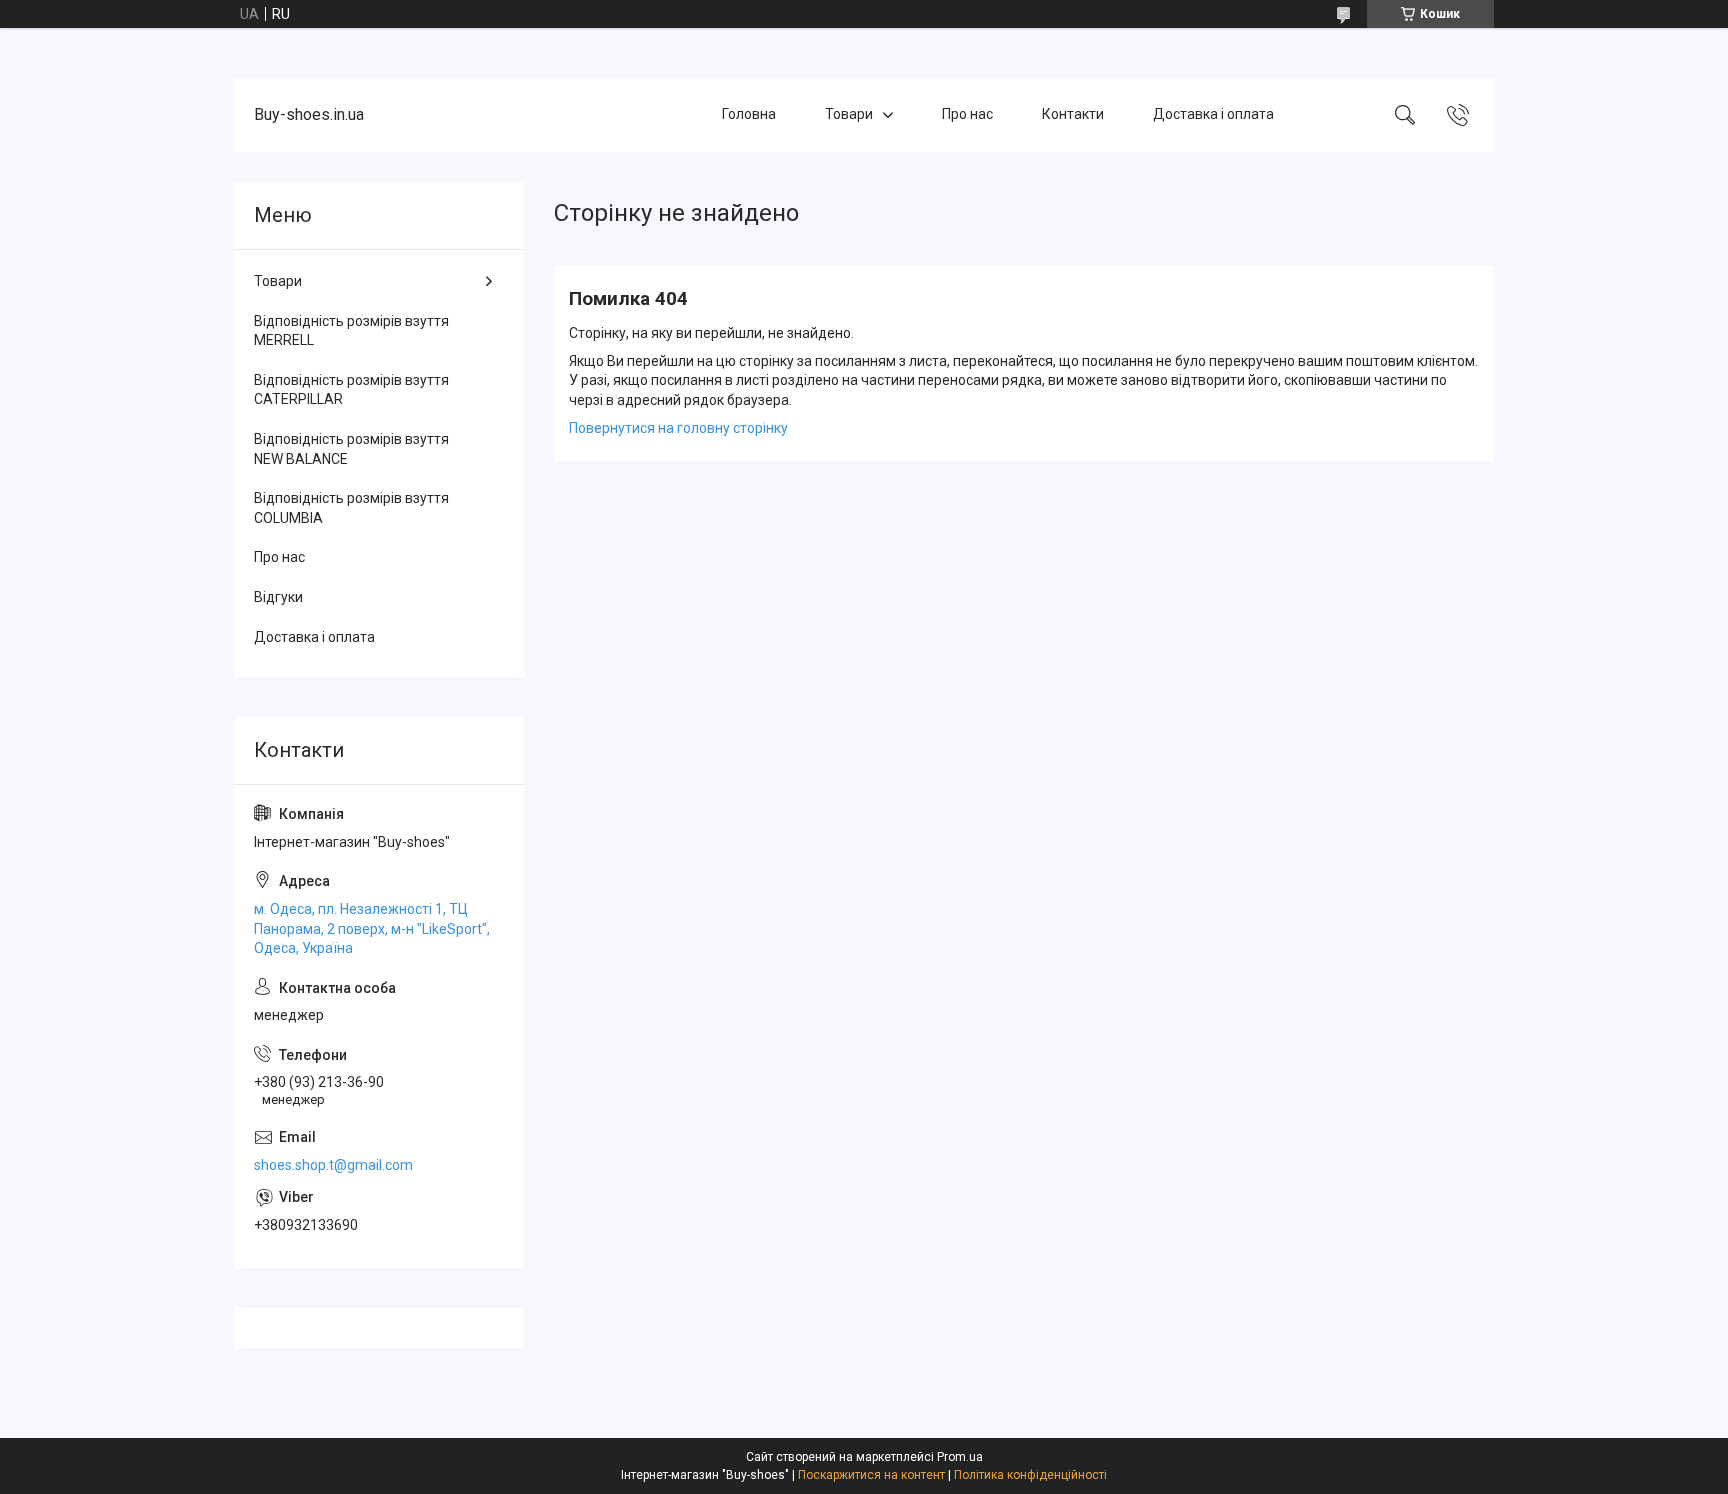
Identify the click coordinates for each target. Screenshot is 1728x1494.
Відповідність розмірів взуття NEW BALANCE (351, 449)
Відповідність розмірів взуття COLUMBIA (351, 508)
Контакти (1073, 114)
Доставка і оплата (1213, 114)
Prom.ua (960, 1457)
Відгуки (278, 597)
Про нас (967, 114)
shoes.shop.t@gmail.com (333, 1165)
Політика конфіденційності (1030, 1475)
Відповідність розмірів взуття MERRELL (351, 331)
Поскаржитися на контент (871, 1475)
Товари (849, 114)
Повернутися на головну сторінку (678, 428)
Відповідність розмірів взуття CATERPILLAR (351, 390)
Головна (749, 114)
